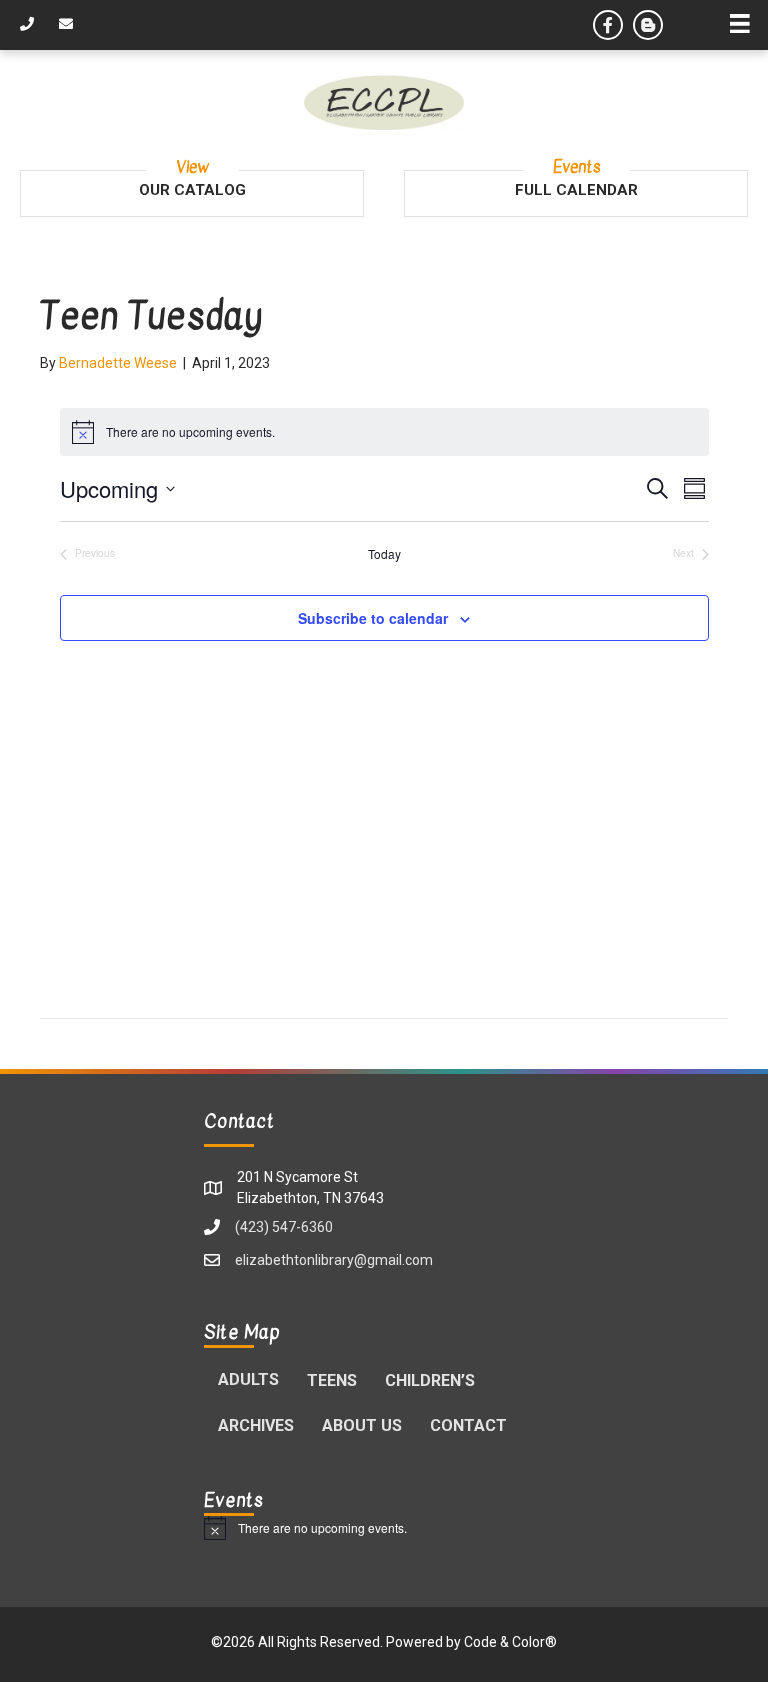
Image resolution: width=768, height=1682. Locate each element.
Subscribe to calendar (373, 618)
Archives (256, 1425)
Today (384, 554)
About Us (362, 1425)
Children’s (430, 1380)
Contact (468, 1425)
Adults (248, 1379)
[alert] (384, 1528)
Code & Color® (510, 1642)
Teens (332, 1380)
